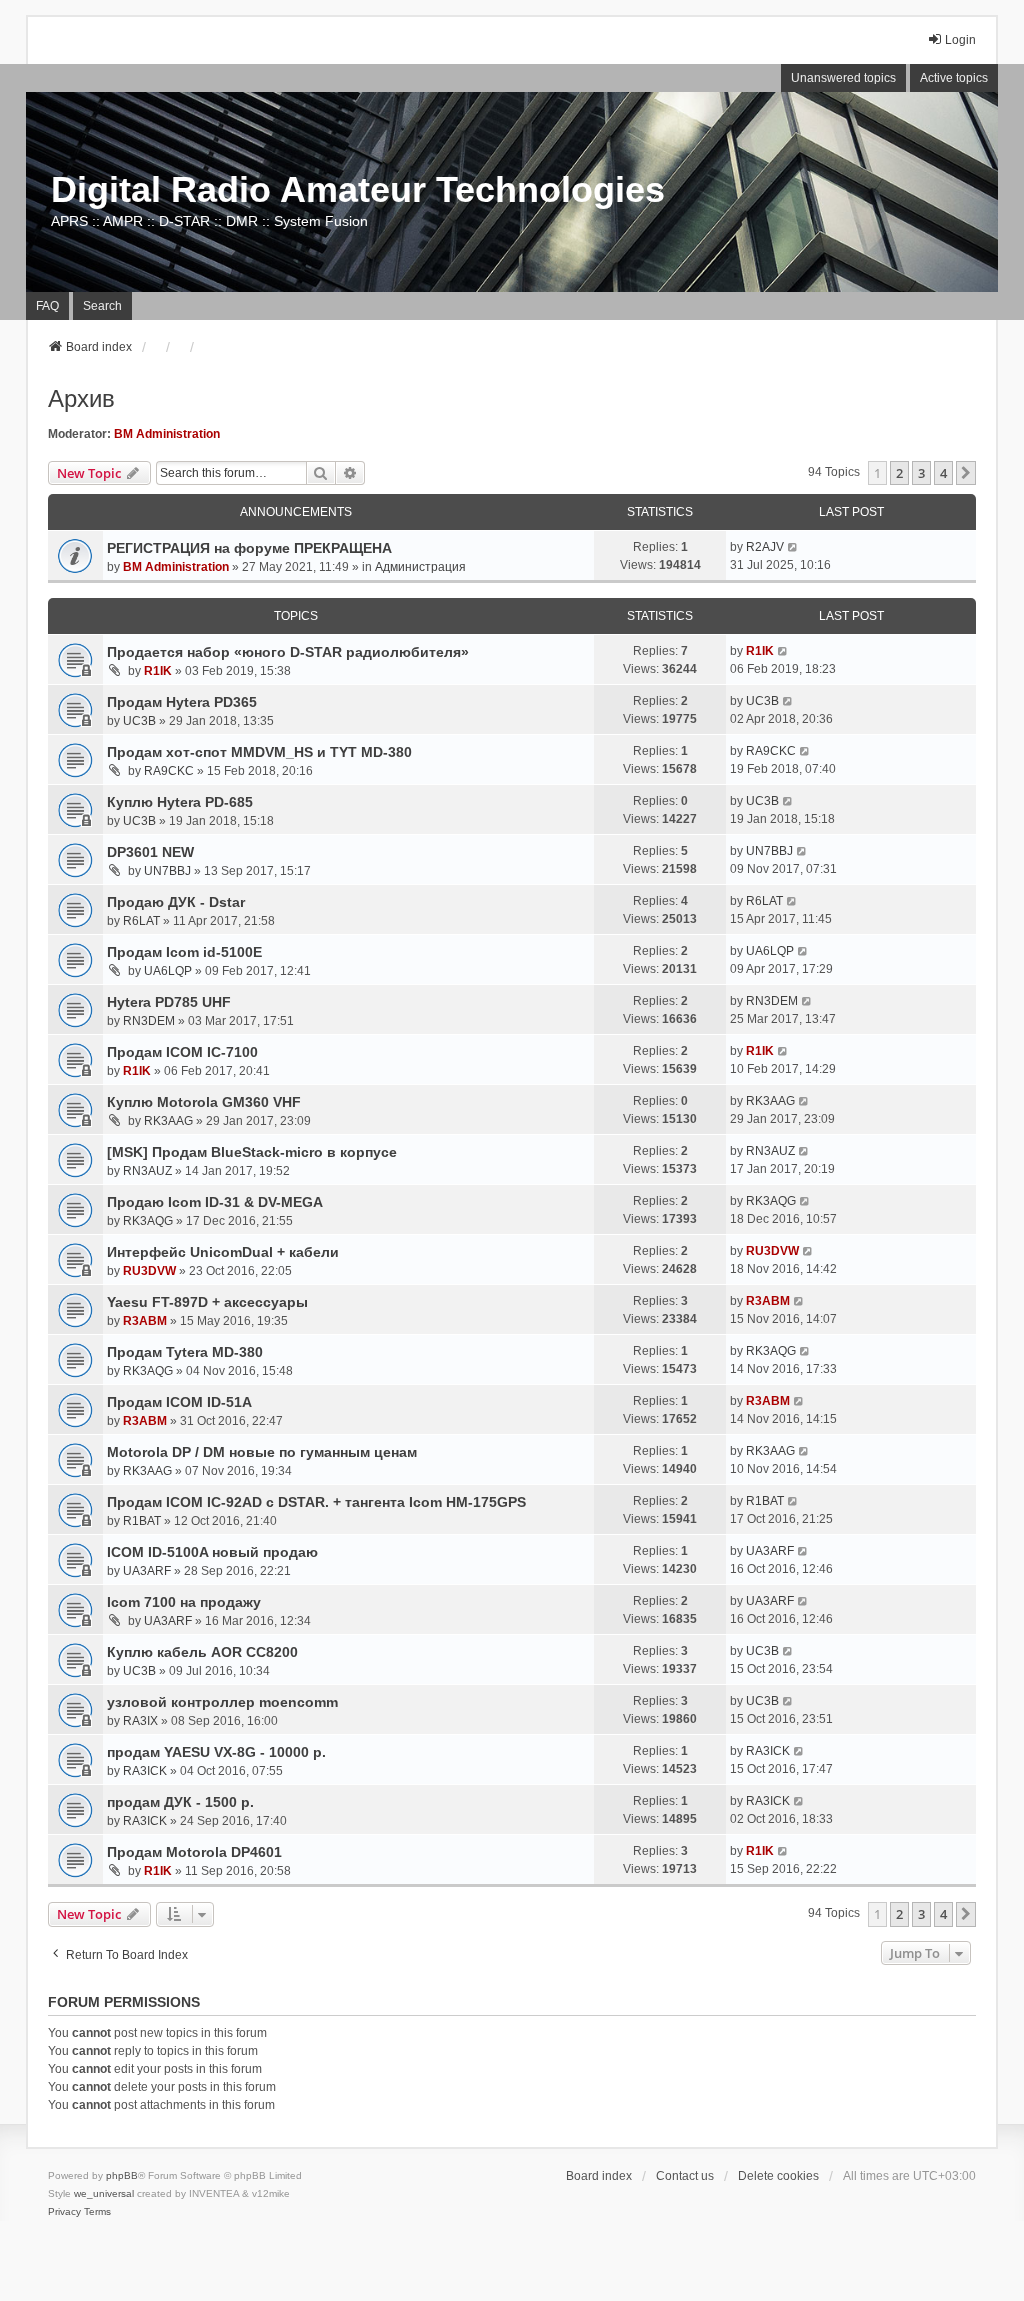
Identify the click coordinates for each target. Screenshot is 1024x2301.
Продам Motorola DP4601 (194, 1852)
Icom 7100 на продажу (184, 1602)
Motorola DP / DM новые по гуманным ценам (262, 1452)
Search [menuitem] (102, 306)
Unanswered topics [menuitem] (843, 78)
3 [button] (921, 473)
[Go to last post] (793, 547)
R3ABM (145, 1321)
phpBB (122, 2175)
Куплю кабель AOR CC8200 (202, 1652)
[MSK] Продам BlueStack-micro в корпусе (252, 1152)
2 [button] (899, 473)
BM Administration (167, 434)
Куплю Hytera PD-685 (180, 802)
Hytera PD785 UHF (169, 1002)
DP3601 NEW (150, 852)
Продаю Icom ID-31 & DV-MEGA (215, 1202)
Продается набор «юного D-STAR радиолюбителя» (288, 652)
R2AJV (765, 547)
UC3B (139, 721)
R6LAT (141, 921)
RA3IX (140, 1721)
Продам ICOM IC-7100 (182, 1052)
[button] (966, 473)
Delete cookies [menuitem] (778, 2176)
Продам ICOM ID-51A (179, 1402)
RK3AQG (148, 1221)
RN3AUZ (147, 1171)
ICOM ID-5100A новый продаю (212, 1552)
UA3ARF (147, 1571)
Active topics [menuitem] (954, 78)
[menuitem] (64, 2212)
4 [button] (943, 473)
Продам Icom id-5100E (184, 952)
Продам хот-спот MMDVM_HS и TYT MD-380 (259, 752)
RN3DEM (149, 1021)
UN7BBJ (167, 871)
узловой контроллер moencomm (222, 1702)
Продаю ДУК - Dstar (176, 902)
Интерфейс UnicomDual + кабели (223, 1252)
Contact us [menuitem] (685, 2176)
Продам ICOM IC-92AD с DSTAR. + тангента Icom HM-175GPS (316, 1502)
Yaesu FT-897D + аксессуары (207, 1302)
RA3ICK (145, 1771)
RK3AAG (168, 1121)
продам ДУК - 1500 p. (180, 1802)
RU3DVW (149, 1271)
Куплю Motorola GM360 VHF (204, 1102)
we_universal (104, 2193)
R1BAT (142, 1521)
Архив (81, 398)
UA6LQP (168, 971)
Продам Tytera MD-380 (185, 1352)
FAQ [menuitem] (47, 306)
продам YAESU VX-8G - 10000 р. (216, 1752)
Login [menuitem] (960, 40)
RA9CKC (169, 771)
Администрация (420, 567)
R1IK (158, 671)
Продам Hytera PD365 (182, 702)
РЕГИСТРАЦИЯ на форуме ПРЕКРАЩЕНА (249, 548)
